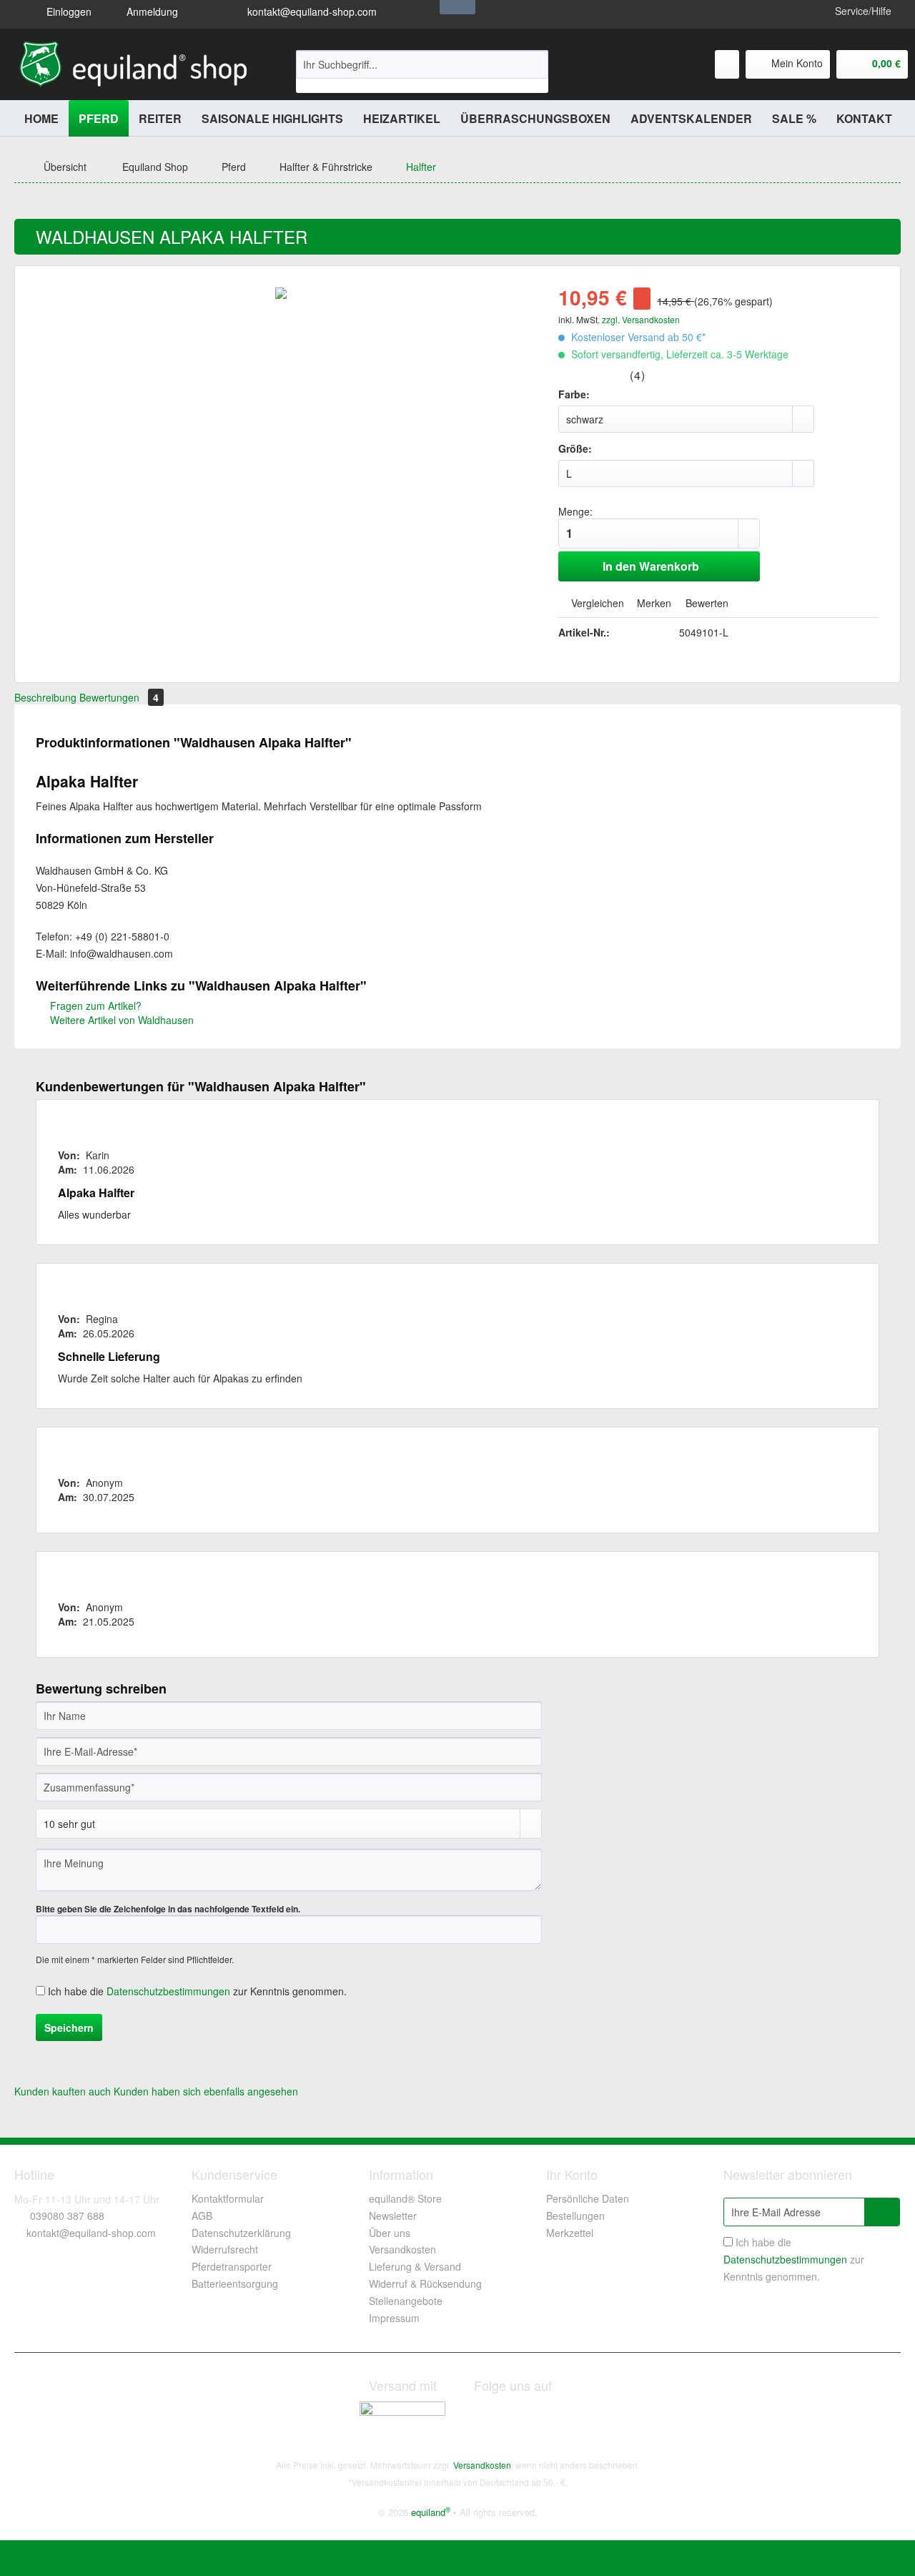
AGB (202, 2216)
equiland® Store (405, 2198)
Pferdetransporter (232, 2266)
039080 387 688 (67, 2216)
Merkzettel (570, 2233)
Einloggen (68, 11)
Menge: (575, 511)
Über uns (390, 2233)
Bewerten (706, 603)
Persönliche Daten (588, 2198)
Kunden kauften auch (63, 2091)
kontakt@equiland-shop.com (311, 11)
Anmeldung (151, 11)
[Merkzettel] (727, 64)
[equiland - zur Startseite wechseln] (133, 64)
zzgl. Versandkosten (641, 319)
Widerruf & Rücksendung (425, 2284)
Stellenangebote (406, 2301)
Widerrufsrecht (225, 2249)
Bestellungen (575, 2216)
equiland (431, 2512)
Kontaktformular (228, 2198)
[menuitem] (422, 72)
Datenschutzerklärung (241, 2233)
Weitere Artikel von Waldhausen (120, 1020)
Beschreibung (45, 697)
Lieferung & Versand (415, 2266)
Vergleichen (596, 603)
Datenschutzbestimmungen (168, 1991)
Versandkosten (402, 2249)
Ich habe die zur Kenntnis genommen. (197, 1991)
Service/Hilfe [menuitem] (863, 11)
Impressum (394, 2318)
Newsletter (393, 2216)
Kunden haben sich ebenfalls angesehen (206, 2091)
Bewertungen (119, 697)
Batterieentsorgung (235, 2284)
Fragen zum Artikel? (94, 1006)
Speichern (69, 2027)
